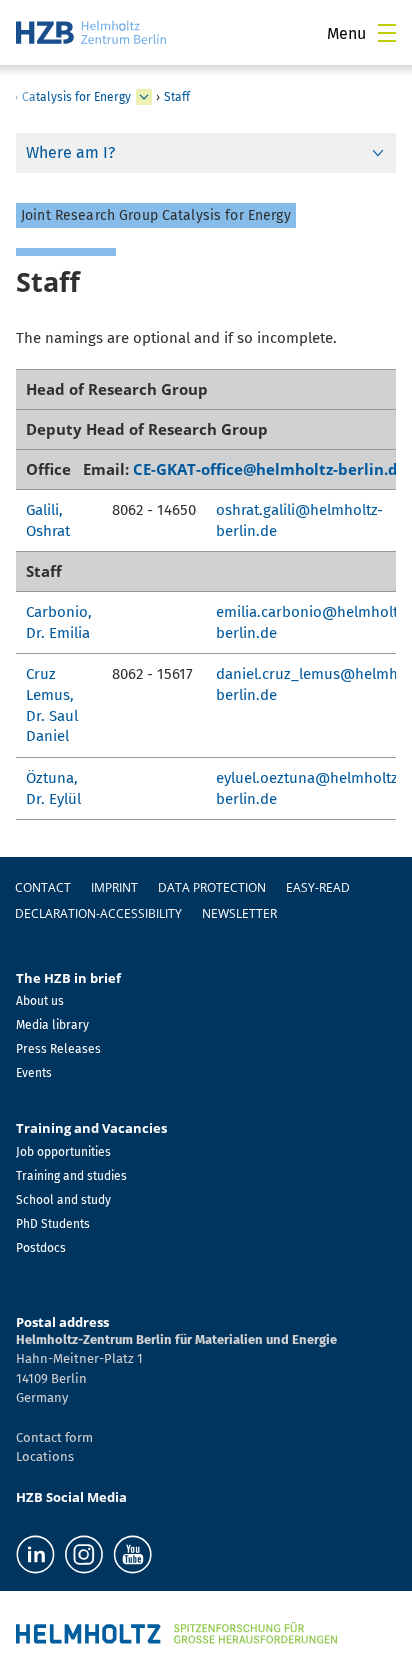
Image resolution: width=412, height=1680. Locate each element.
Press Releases (58, 1049)
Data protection (212, 887)
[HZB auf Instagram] (84, 1554)
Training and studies (71, 1176)
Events (34, 1073)
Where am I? (70, 152)
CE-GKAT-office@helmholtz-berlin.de (270, 469)
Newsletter (239, 913)
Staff (177, 97)
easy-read (318, 887)
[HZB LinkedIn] (35, 1554)
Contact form (54, 1437)
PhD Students (53, 1224)
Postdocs (41, 1248)
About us (40, 1001)
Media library (52, 1025)
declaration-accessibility (98, 913)
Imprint (114, 887)
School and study (63, 1200)
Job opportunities (63, 1152)
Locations (45, 1456)
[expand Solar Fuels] (144, 97)
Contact (43, 887)
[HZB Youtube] (132, 1554)
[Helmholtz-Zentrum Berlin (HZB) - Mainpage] (91, 32)
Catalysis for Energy (76, 97)
